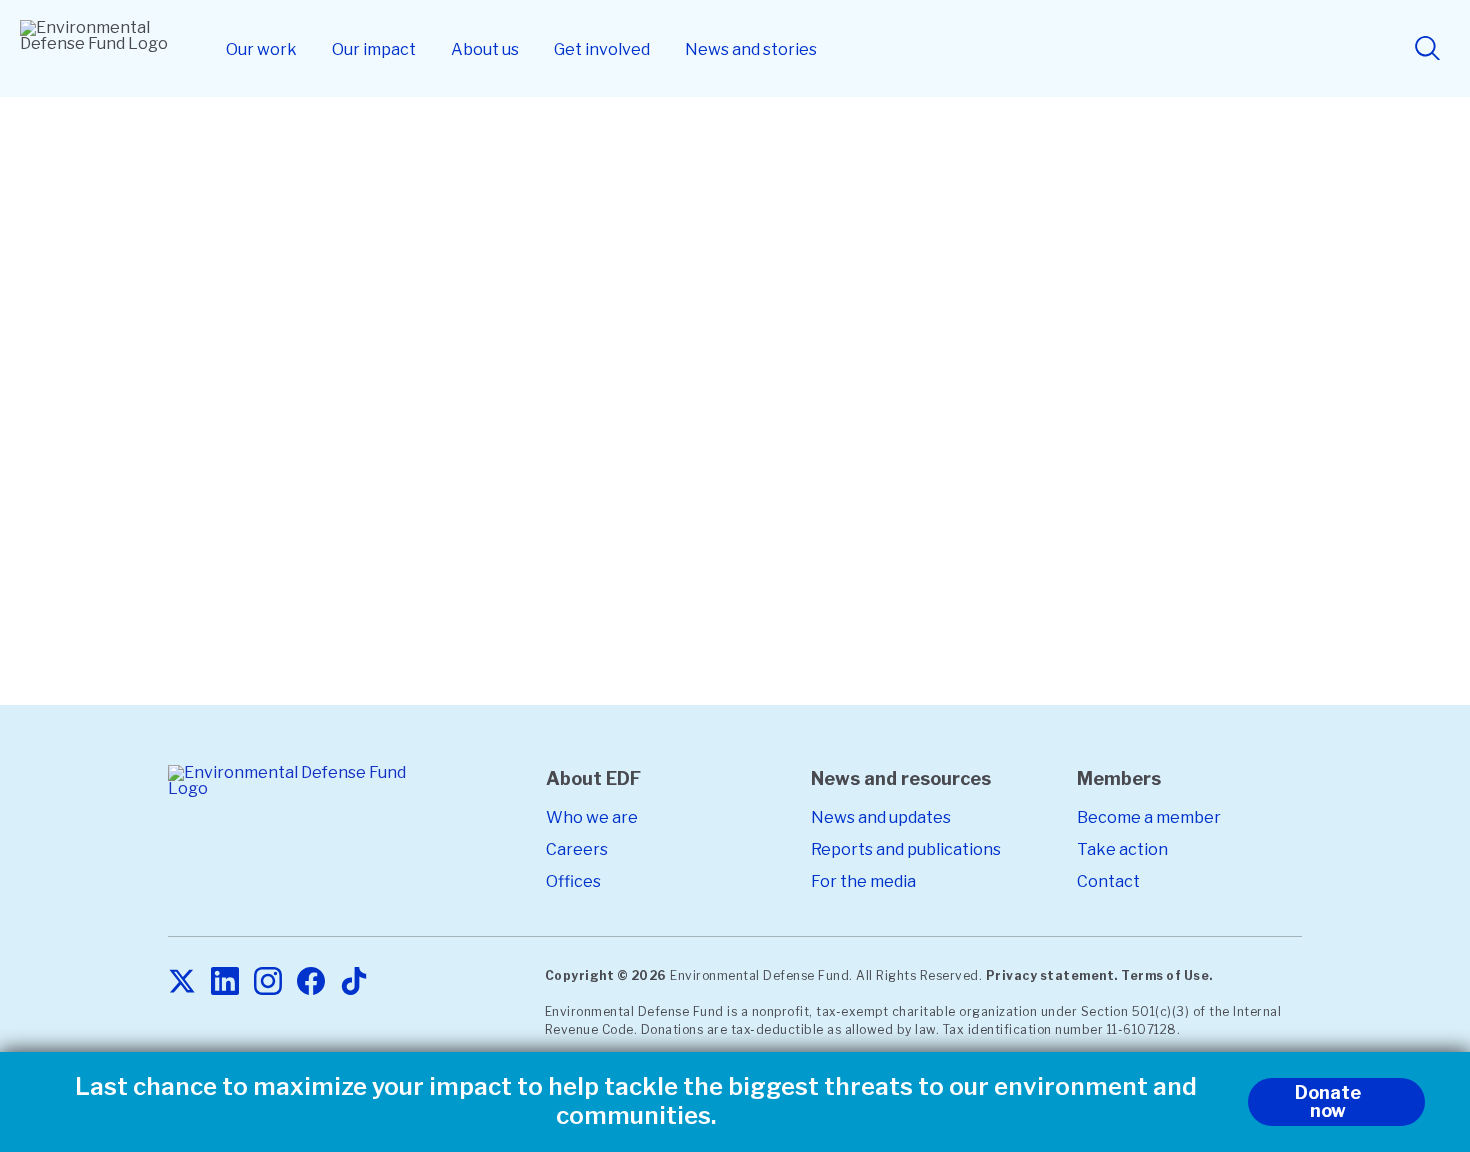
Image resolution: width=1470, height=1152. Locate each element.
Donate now (1328, 1101)
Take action (1122, 849)
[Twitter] (182, 982)
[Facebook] (311, 982)
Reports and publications (906, 849)
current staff (799, 579)
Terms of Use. (1167, 975)
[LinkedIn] (225, 982)
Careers (577, 849)
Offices (573, 881)
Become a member (1149, 817)
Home (275, 156)
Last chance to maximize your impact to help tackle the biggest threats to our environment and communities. (636, 1101)
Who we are (592, 817)
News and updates (881, 817)
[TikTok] (354, 982)
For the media (863, 881)
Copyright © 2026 (606, 975)
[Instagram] (268, 982)
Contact (1108, 881)
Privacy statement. (1052, 975)
